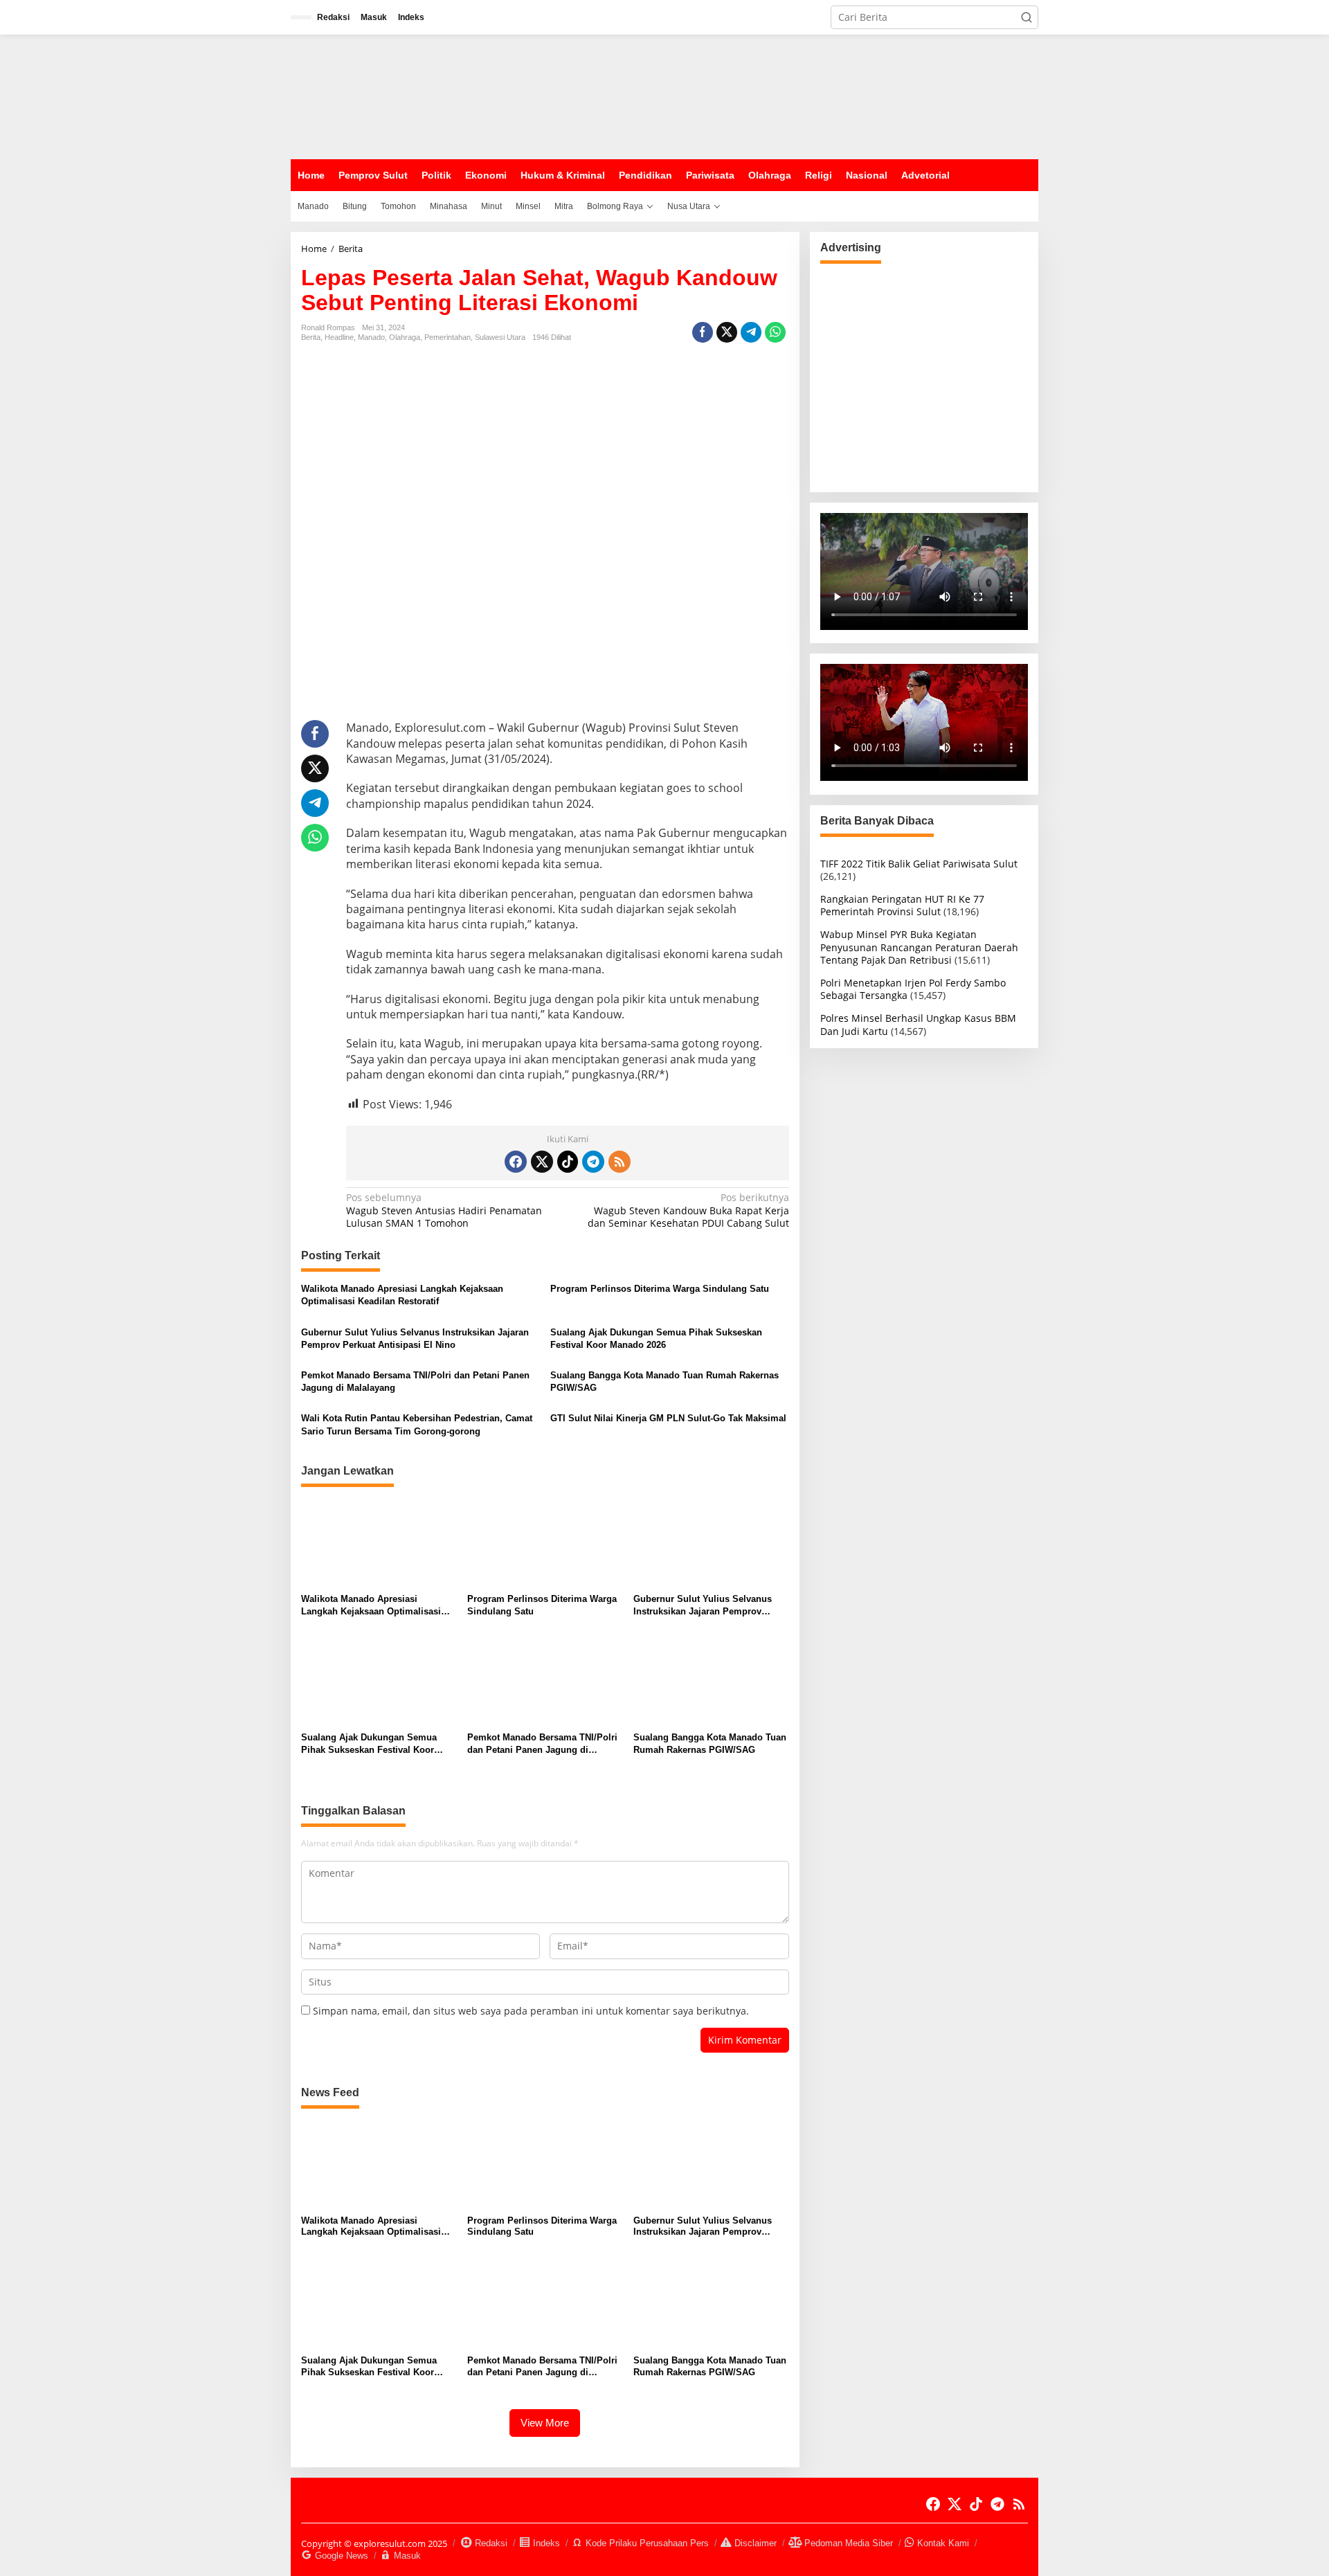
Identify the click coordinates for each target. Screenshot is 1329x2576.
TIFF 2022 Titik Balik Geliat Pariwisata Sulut (919, 863)
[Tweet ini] (727, 332)
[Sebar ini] (703, 332)
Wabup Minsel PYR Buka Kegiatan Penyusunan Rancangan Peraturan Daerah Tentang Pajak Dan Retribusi (919, 947)
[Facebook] (516, 1162)
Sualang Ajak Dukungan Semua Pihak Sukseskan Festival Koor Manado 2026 (656, 1339)
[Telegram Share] (751, 332)
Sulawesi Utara (500, 337)
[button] (1027, 17)
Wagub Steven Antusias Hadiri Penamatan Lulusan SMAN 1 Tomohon (444, 1210)
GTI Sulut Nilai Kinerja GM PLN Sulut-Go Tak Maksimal (668, 1418)
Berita (311, 337)
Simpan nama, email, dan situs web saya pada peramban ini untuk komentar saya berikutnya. (531, 2011)
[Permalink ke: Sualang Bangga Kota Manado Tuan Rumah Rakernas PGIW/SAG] (711, 1681)
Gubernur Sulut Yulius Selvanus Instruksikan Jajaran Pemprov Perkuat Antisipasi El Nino (415, 1339)
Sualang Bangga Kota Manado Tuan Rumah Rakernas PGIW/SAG (664, 1381)
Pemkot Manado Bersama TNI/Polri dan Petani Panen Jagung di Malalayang (415, 1381)
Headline (339, 337)
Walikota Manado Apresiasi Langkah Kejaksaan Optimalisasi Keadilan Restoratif (402, 1295)
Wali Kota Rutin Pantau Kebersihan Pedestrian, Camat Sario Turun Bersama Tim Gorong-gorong (417, 1424)
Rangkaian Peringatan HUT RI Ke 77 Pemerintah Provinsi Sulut (902, 905)
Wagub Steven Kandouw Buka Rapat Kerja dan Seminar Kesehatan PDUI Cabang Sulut (688, 1210)
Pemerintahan (447, 337)
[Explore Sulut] (395, 96)
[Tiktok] (568, 1162)
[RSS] (620, 1162)
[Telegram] (593, 1162)
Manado (371, 337)
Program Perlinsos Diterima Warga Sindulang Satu (660, 1289)
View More (545, 2423)
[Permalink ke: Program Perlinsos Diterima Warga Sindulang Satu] (545, 1542)
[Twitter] (542, 1162)
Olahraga (405, 337)
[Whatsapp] (775, 332)
